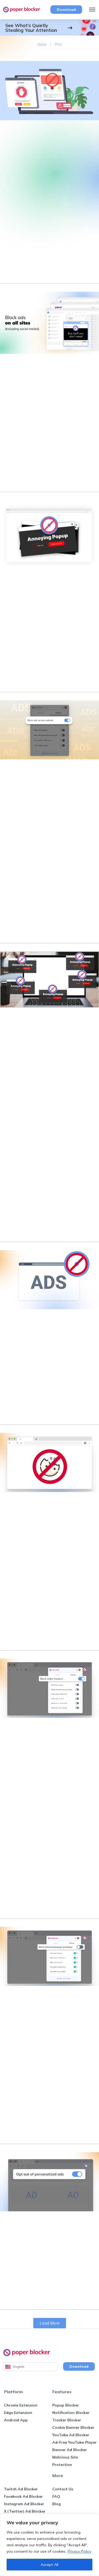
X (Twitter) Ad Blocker (25, 2511)
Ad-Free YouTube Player (74, 2442)
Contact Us (63, 2489)
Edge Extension (18, 2413)
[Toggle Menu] (91, 10)
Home (42, 44)
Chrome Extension (21, 2405)
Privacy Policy (79, 2551)
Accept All (49, 2565)
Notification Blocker (71, 2413)
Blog (56, 2504)
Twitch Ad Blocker (21, 2489)
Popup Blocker (66, 2405)
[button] (50, 2323)
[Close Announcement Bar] (94, 28)
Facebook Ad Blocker (23, 2496)
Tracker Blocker (67, 2420)
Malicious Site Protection (65, 2461)
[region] (49, 2545)
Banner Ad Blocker (70, 2450)
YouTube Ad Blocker (71, 2435)
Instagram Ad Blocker (24, 2504)
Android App (16, 2420)
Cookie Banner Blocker (73, 2427)
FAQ (56, 2496)
